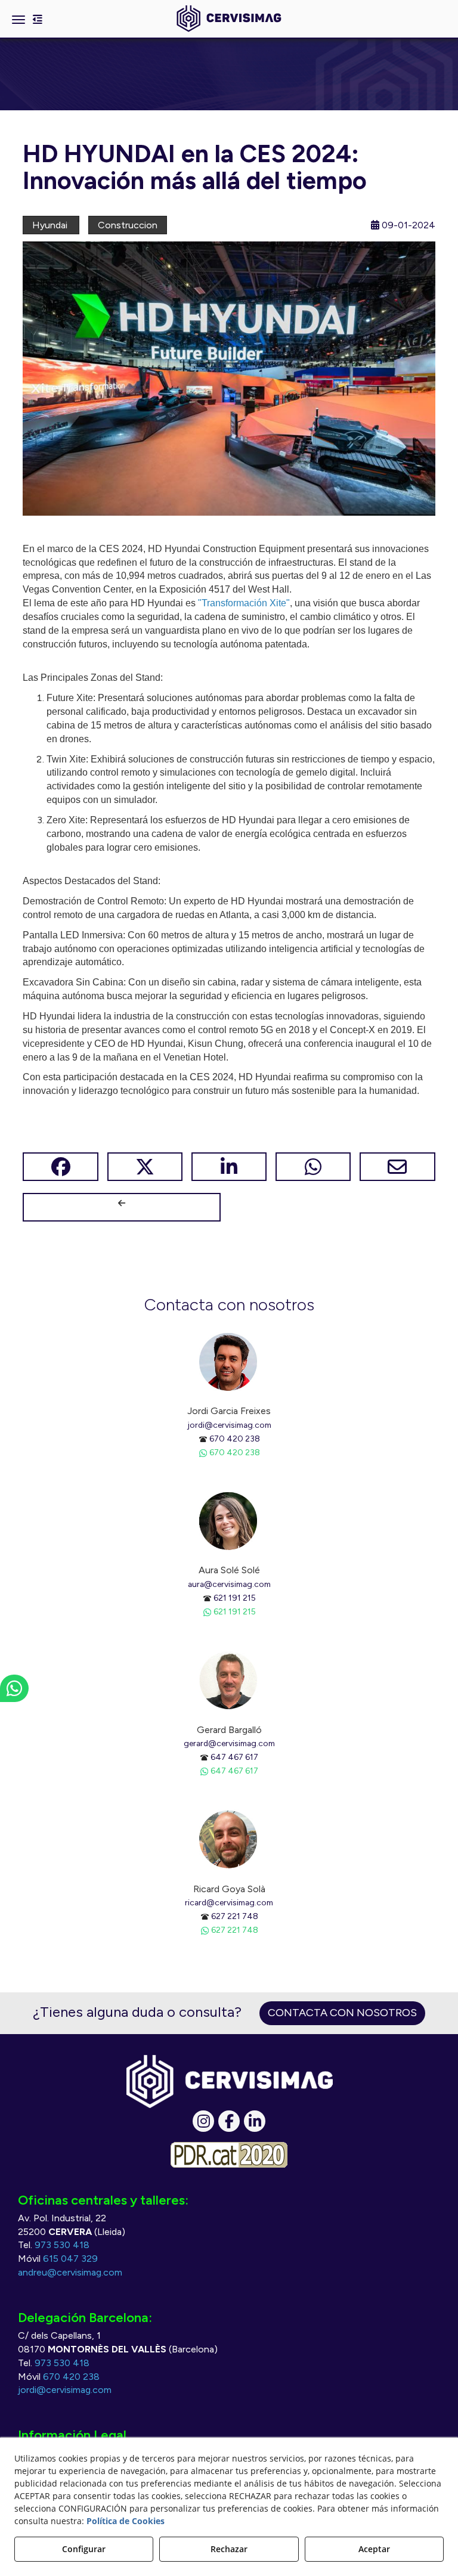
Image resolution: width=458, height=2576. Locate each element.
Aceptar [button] (374, 2549)
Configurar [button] (84, 2549)
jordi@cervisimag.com (229, 1425)
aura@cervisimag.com (229, 1584)
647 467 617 (234, 1757)
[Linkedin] (255, 2121)
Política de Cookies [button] (126, 2521)
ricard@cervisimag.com (229, 1902)
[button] (229, 19)
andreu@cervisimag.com (70, 2272)
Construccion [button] (128, 225)
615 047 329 (70, 2259)
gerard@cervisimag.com (229, 1743)
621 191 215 (235, 1598)
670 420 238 (235, 1439)
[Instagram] (203, 2121)
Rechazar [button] (229, 2549)
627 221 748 (235, 1916)
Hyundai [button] (51, 225)
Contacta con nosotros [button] (342, 2013)
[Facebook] (229, 2121)
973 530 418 (62, 2245)
